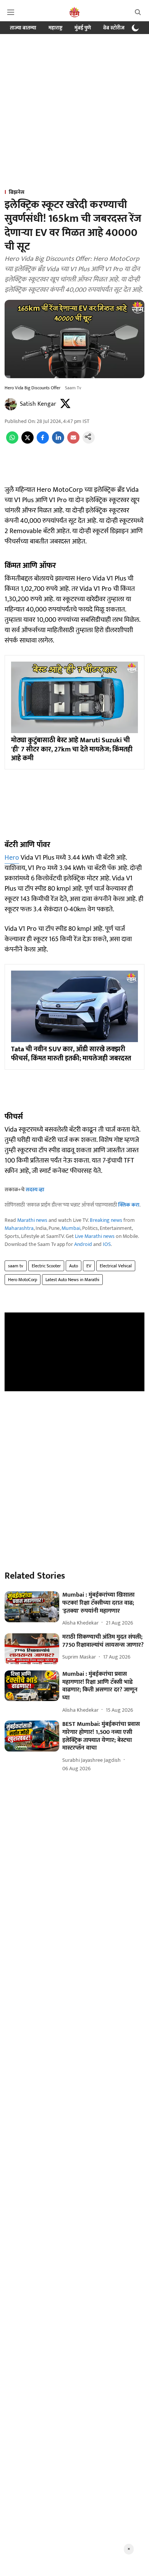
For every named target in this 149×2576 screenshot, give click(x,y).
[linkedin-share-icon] (58, 442)
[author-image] (11, 404)
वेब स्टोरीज (114, 28)
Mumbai (71, 1228)
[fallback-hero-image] (32, 1607)
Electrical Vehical (116, 1266)
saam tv (16, 1266)
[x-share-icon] (28, 442)
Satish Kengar (38, 404)
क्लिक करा (129, 1205)
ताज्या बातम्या (23, 28)
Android (83, 1244)
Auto (74, 1266)
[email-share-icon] (73, 442)
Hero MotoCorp (23, 1280)
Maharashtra (19, 1228)
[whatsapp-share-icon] (12, 442)
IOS (107, 1244)
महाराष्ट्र (55, 28)
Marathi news (32, 1220)
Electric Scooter (46, 1266)
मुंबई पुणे (83, 28)
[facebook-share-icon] (43, 442)
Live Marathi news (95, 1236)
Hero (12, 858)
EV (89, 1266)
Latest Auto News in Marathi (72, 1280)
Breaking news (106, 1220)
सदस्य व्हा (35, 1190)
